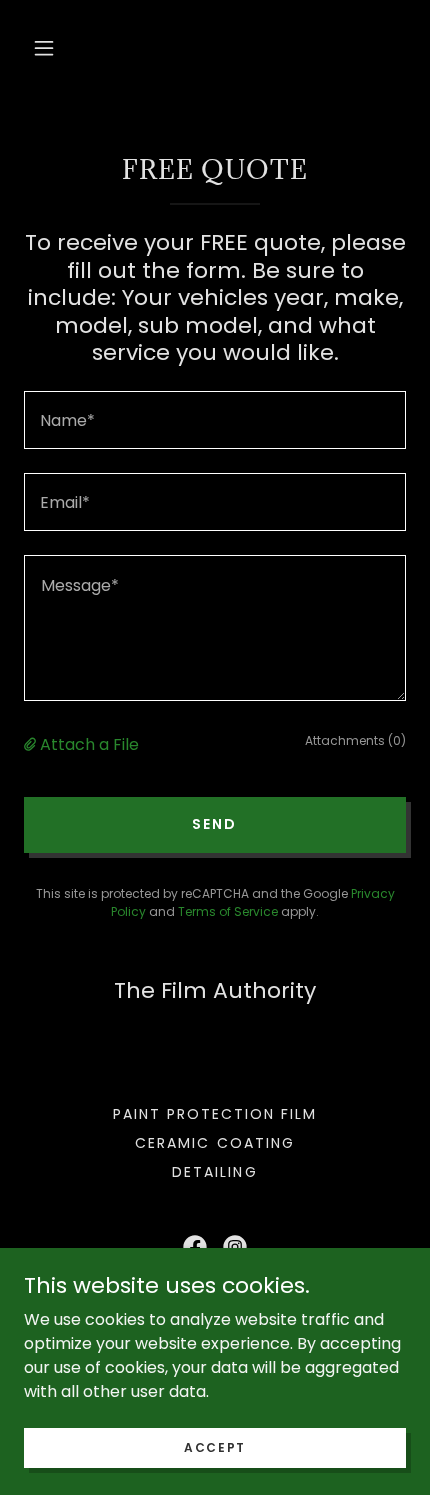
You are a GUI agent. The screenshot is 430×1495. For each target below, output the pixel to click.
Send (214, 824)
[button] (44, 48)
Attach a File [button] (89, 744)
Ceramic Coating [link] (214, 1143)
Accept (215, 1446)
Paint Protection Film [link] (215, 1114)
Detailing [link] (214, 1172)
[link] (195, 1247)
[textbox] (215, 420)
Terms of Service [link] (228, 911)
